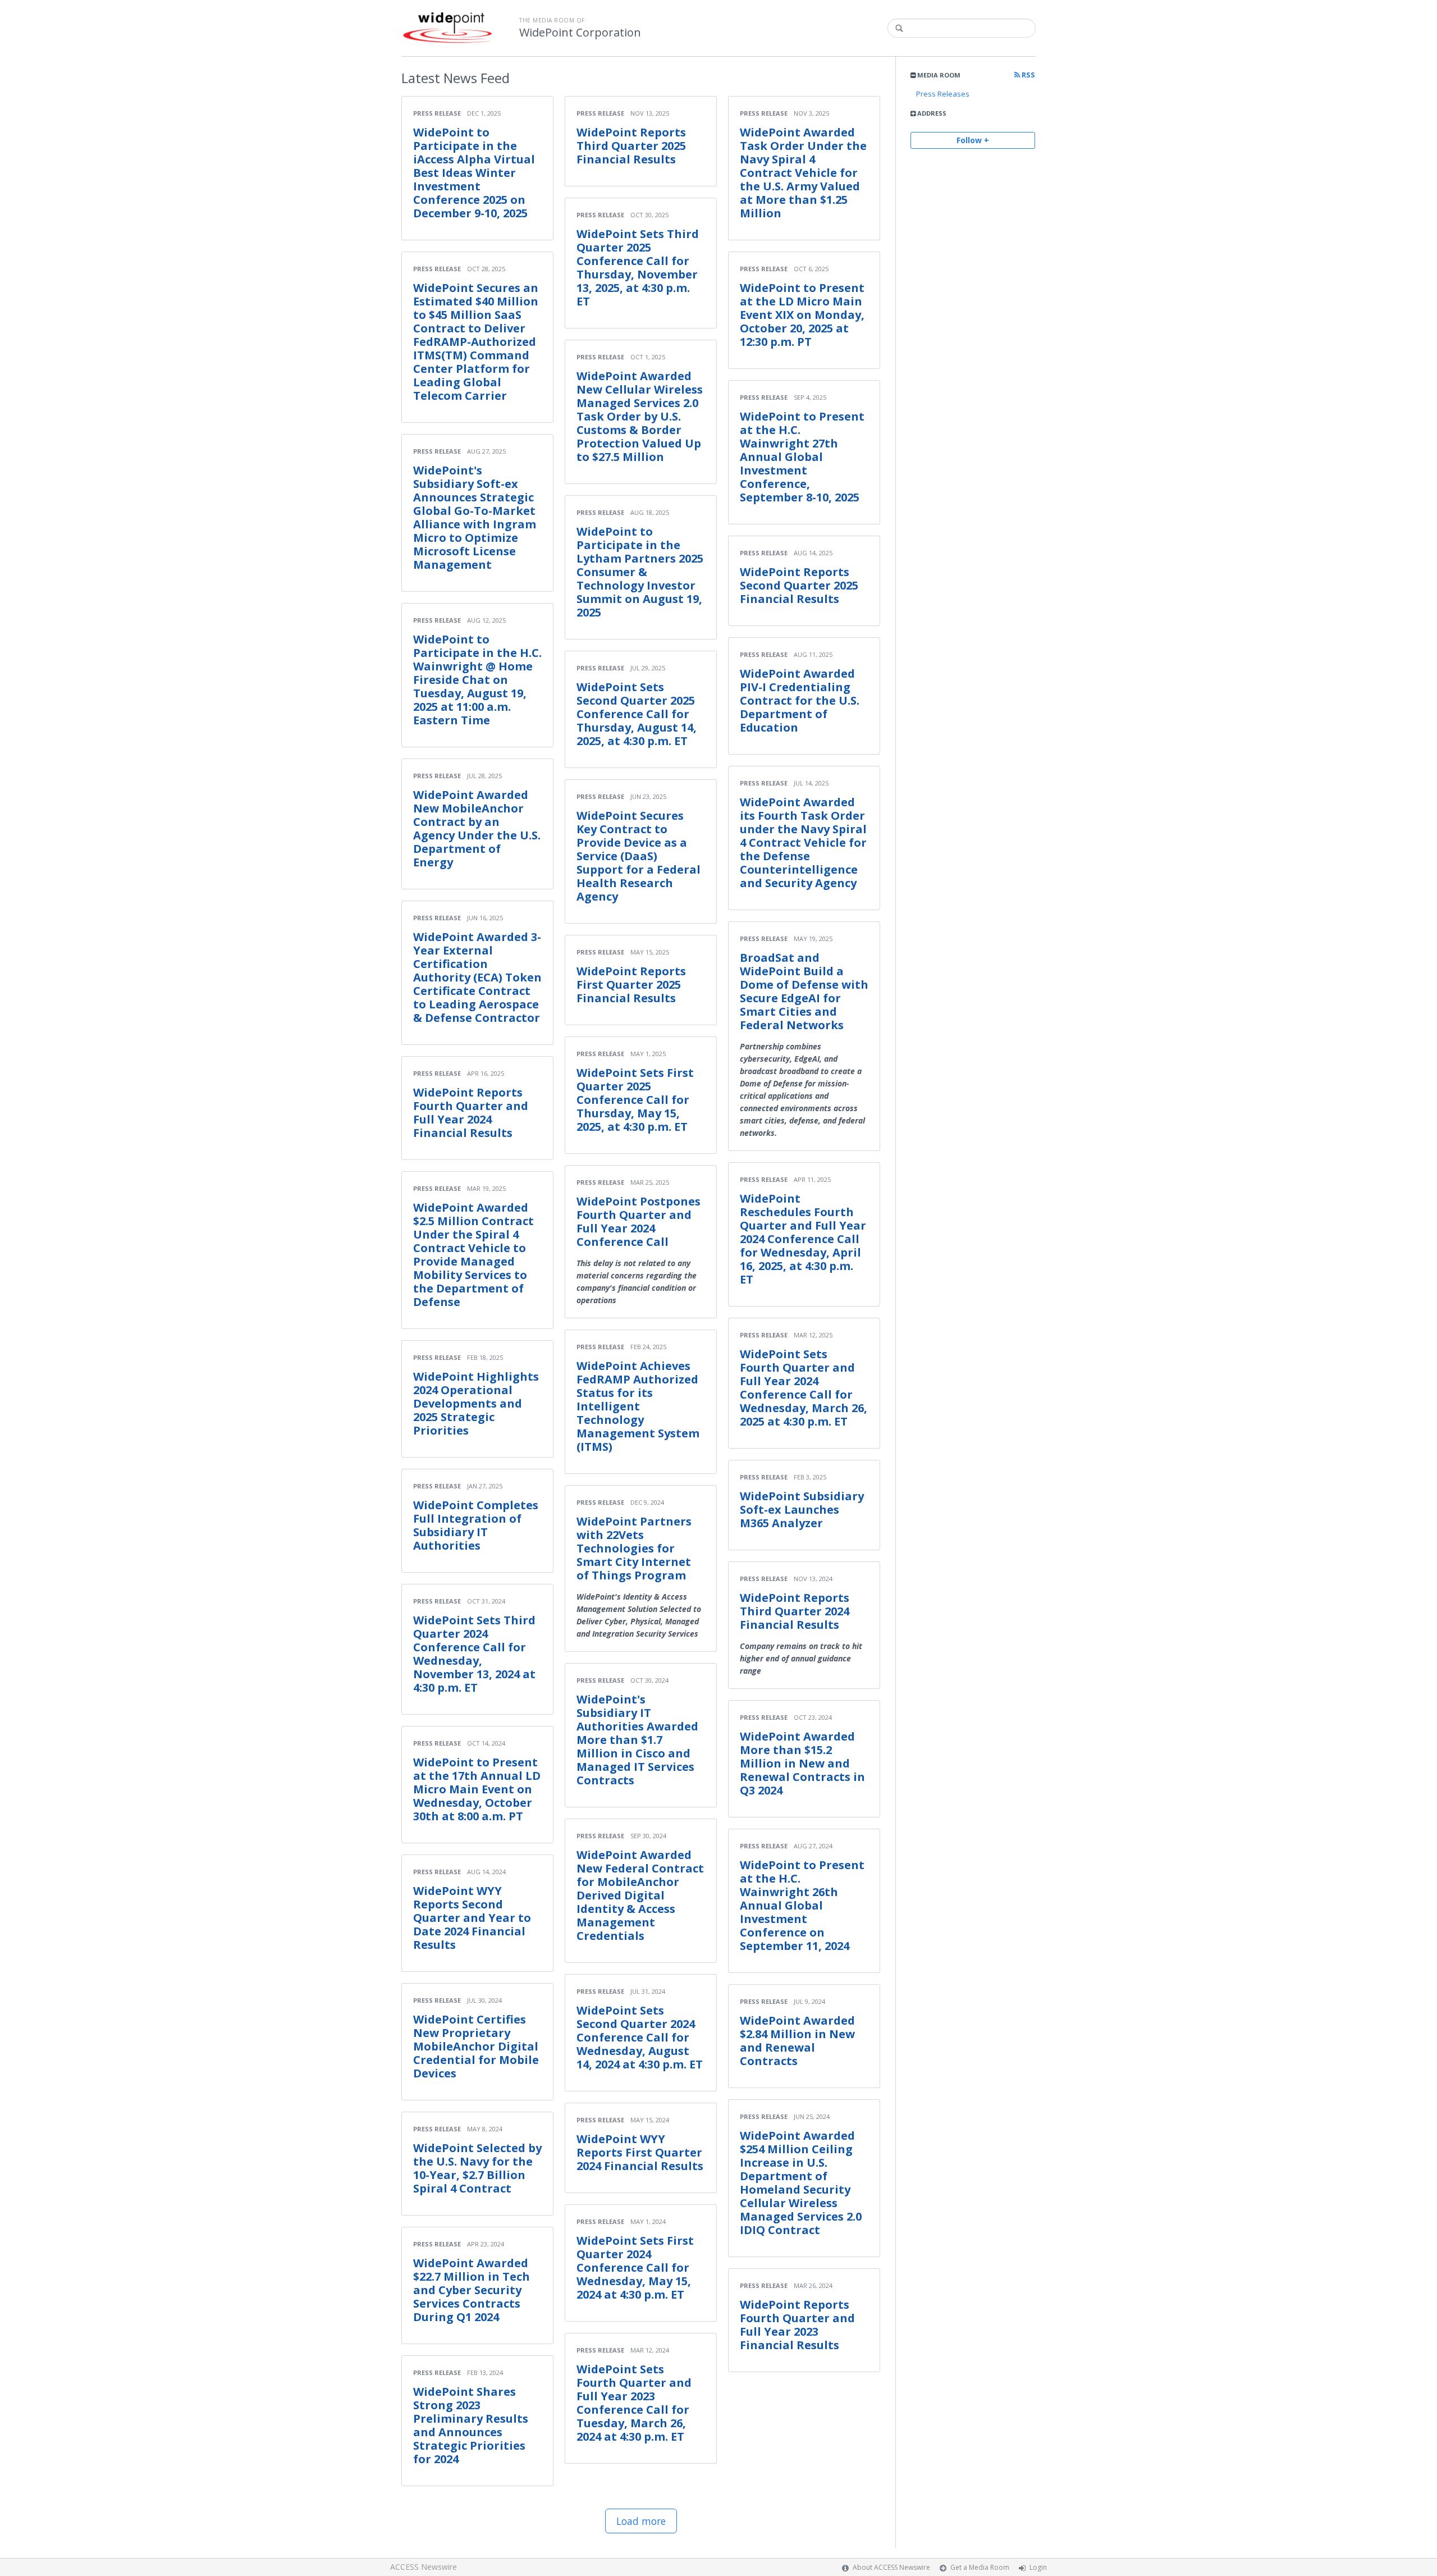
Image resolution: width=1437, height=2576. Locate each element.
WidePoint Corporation (580, 33)
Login (1038, 2567)
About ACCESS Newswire (891, 2567)
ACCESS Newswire (424, 2567)
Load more (641, 2521)
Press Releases (943, 94)
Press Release (437, 113)
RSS (1028, 75)
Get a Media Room (980, 2567)
